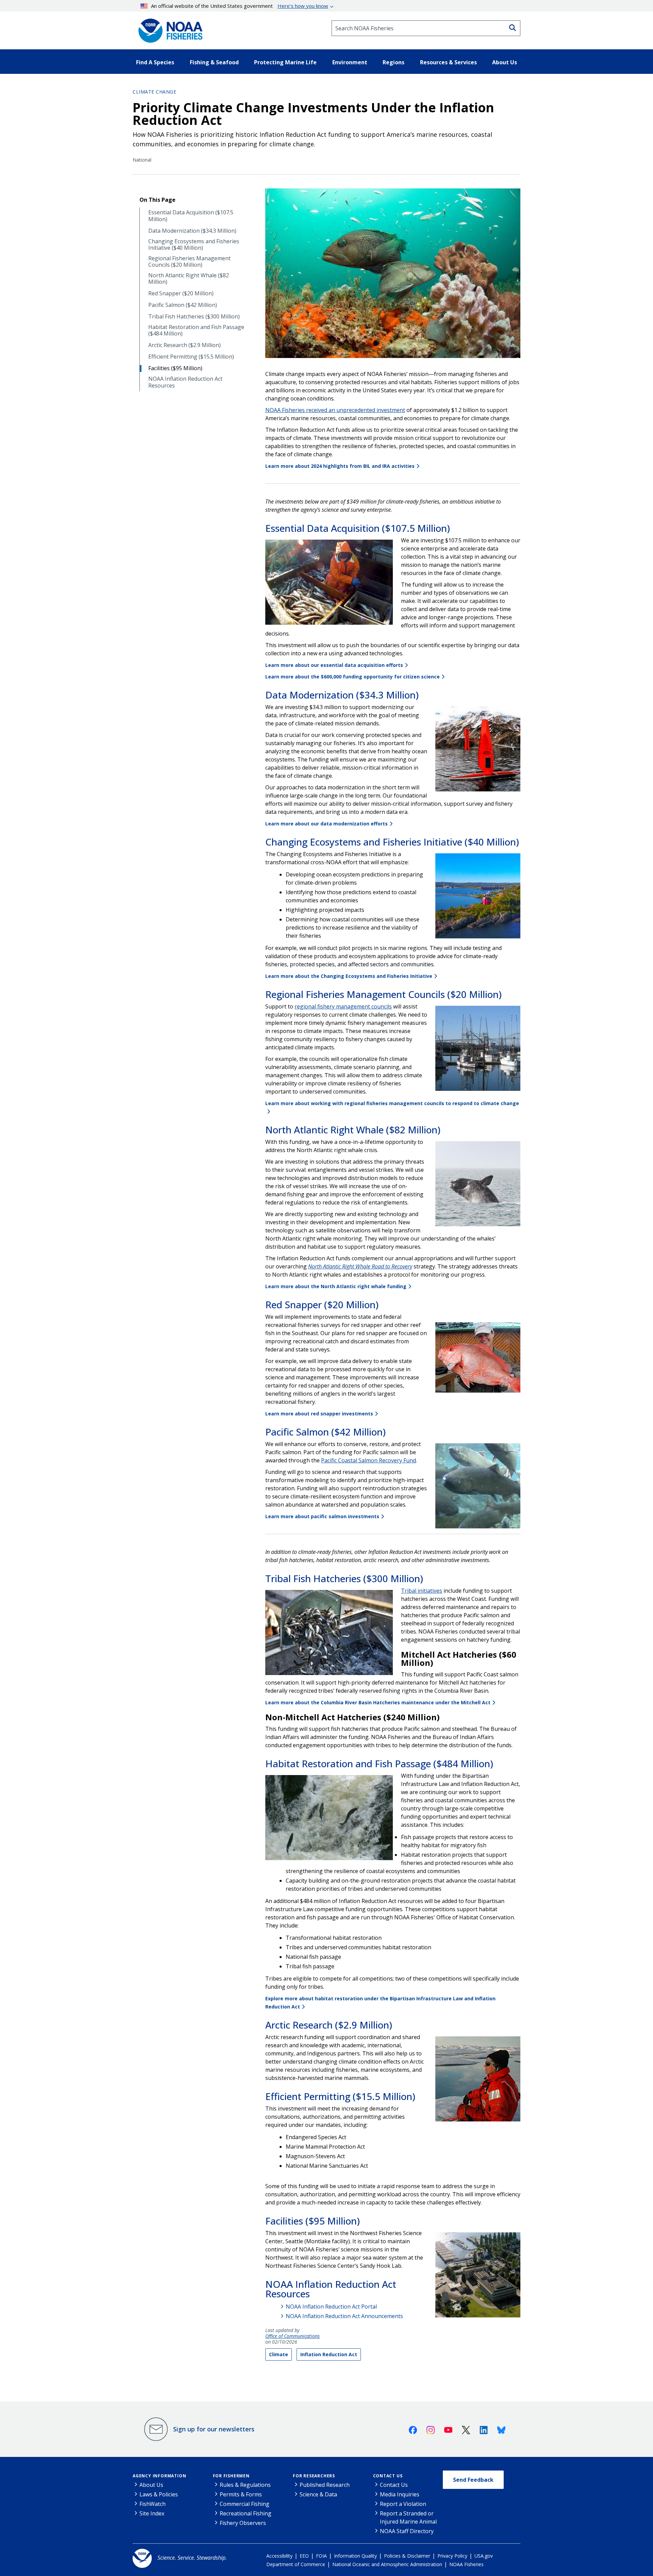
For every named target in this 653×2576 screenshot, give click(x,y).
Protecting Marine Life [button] (285, 62)
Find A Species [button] (155, 62)
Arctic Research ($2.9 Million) (185, 345)
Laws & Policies (159, 2494)
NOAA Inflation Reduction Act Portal (331, 2307)
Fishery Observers (243, 2523)
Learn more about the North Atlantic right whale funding (336, 1286)
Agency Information (159, 2476)
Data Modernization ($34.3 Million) (192, 231)
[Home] (168, 28)
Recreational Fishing (246, 2513)
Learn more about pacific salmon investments (322, 1516)
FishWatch (153, 2504)
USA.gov (484, 2556)
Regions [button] (394, 62)
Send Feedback (473, 2480)
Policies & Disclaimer (407, 2556)
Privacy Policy (452, 2556)
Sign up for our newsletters (214, 2429)
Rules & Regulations (245, 2485)
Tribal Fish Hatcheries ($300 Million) (194, 317)
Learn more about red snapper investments (319, 1414)
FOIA (321, 2556)
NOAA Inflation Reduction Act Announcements (344, 2316)
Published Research (325, 2485)
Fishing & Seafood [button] (214, 62)
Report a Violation (403, 2504)
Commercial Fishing (245, 2504)
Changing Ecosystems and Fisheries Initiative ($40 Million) (194, 245)
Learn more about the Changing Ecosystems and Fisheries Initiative (349, 976)
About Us (151, 2485)
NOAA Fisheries (466, 2564)
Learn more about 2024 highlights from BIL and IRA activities (340, 466)
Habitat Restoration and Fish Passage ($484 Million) (196, 330)
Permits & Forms (241, 2494)
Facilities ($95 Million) (175, 368)
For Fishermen (231, 2476)
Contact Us (388, 2476)
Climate (279, 2354)
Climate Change (154, 92)
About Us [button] (505, 62)
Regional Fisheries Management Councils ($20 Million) (189, 262)
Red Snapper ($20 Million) (181, 293)
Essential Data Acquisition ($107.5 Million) (191, 216)
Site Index (152, 2513)
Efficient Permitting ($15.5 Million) (191, 357)
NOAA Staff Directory (407, 2531)
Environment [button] (350, 62)
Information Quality (355, 2556)
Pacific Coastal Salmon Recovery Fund (369, 1460)
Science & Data (318, 2494)
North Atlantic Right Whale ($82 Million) (189, 279)
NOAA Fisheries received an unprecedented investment (335, 410)
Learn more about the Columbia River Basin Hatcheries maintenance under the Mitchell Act (378, 1702)
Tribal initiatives (422, 1591)
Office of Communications (292, 2336)
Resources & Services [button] (448, 62)
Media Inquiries (400, 2494)
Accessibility (279, 2556)
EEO (304, 2556)
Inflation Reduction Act (329, 2354)
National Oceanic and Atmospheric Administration (387, 2564)
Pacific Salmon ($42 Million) (183, 305)
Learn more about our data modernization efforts (326, 824)
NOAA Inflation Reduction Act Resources (185, 382)
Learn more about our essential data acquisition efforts (334, 665)
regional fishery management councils (343, 1006)
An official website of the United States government (240, 6)
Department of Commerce (296, 2564)
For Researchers (314, 2476)
